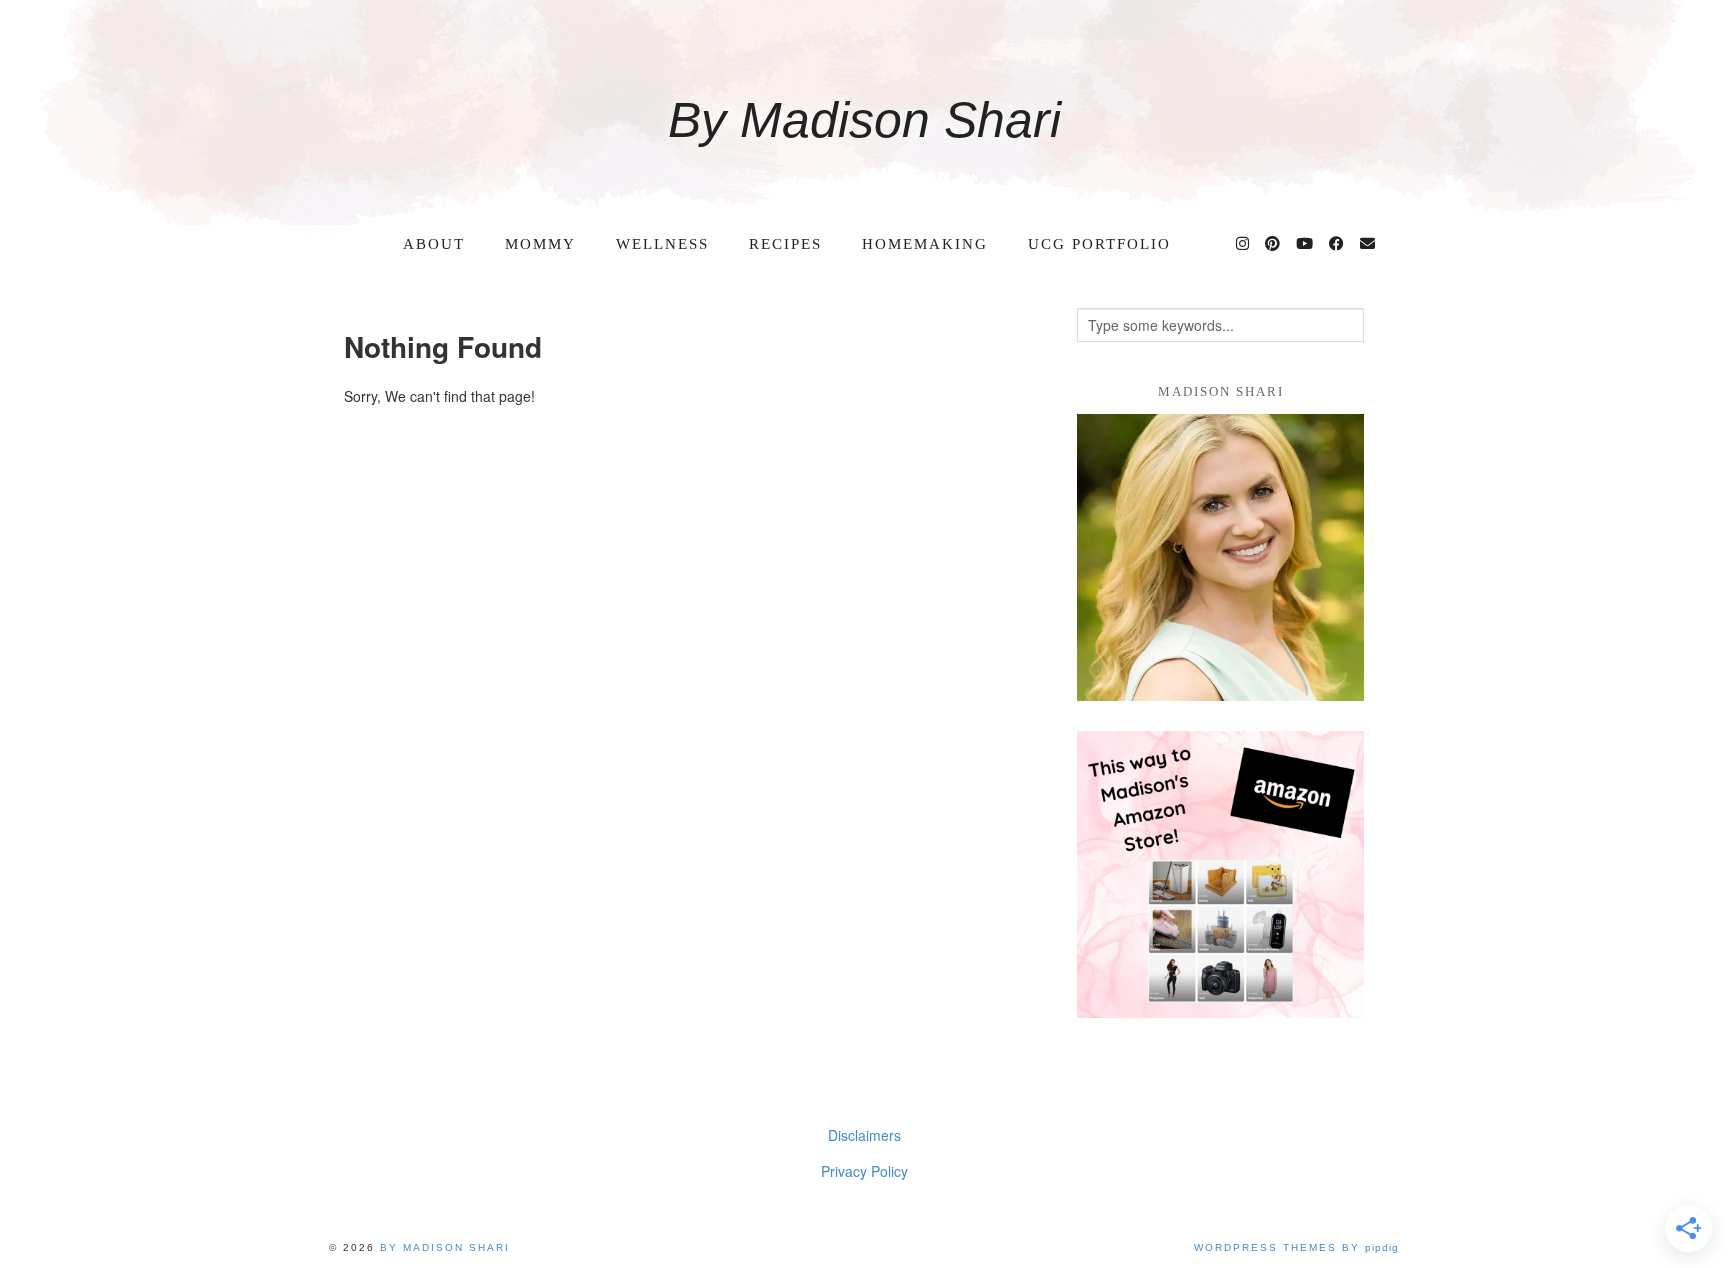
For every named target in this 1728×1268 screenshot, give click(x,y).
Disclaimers (864, 1135)
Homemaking (925, 244)
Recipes (785, 244)
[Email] (1368, 244)
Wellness (662, 244)
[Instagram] (1243, 244)
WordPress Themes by (1296, 1247)
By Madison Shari (864, 120)
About (434, 244)
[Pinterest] (1273, 244)
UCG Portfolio (1099, 244)
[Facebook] (1337, 244)
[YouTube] (1305, 244)
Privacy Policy (864, 1171)
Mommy (540, 244)
